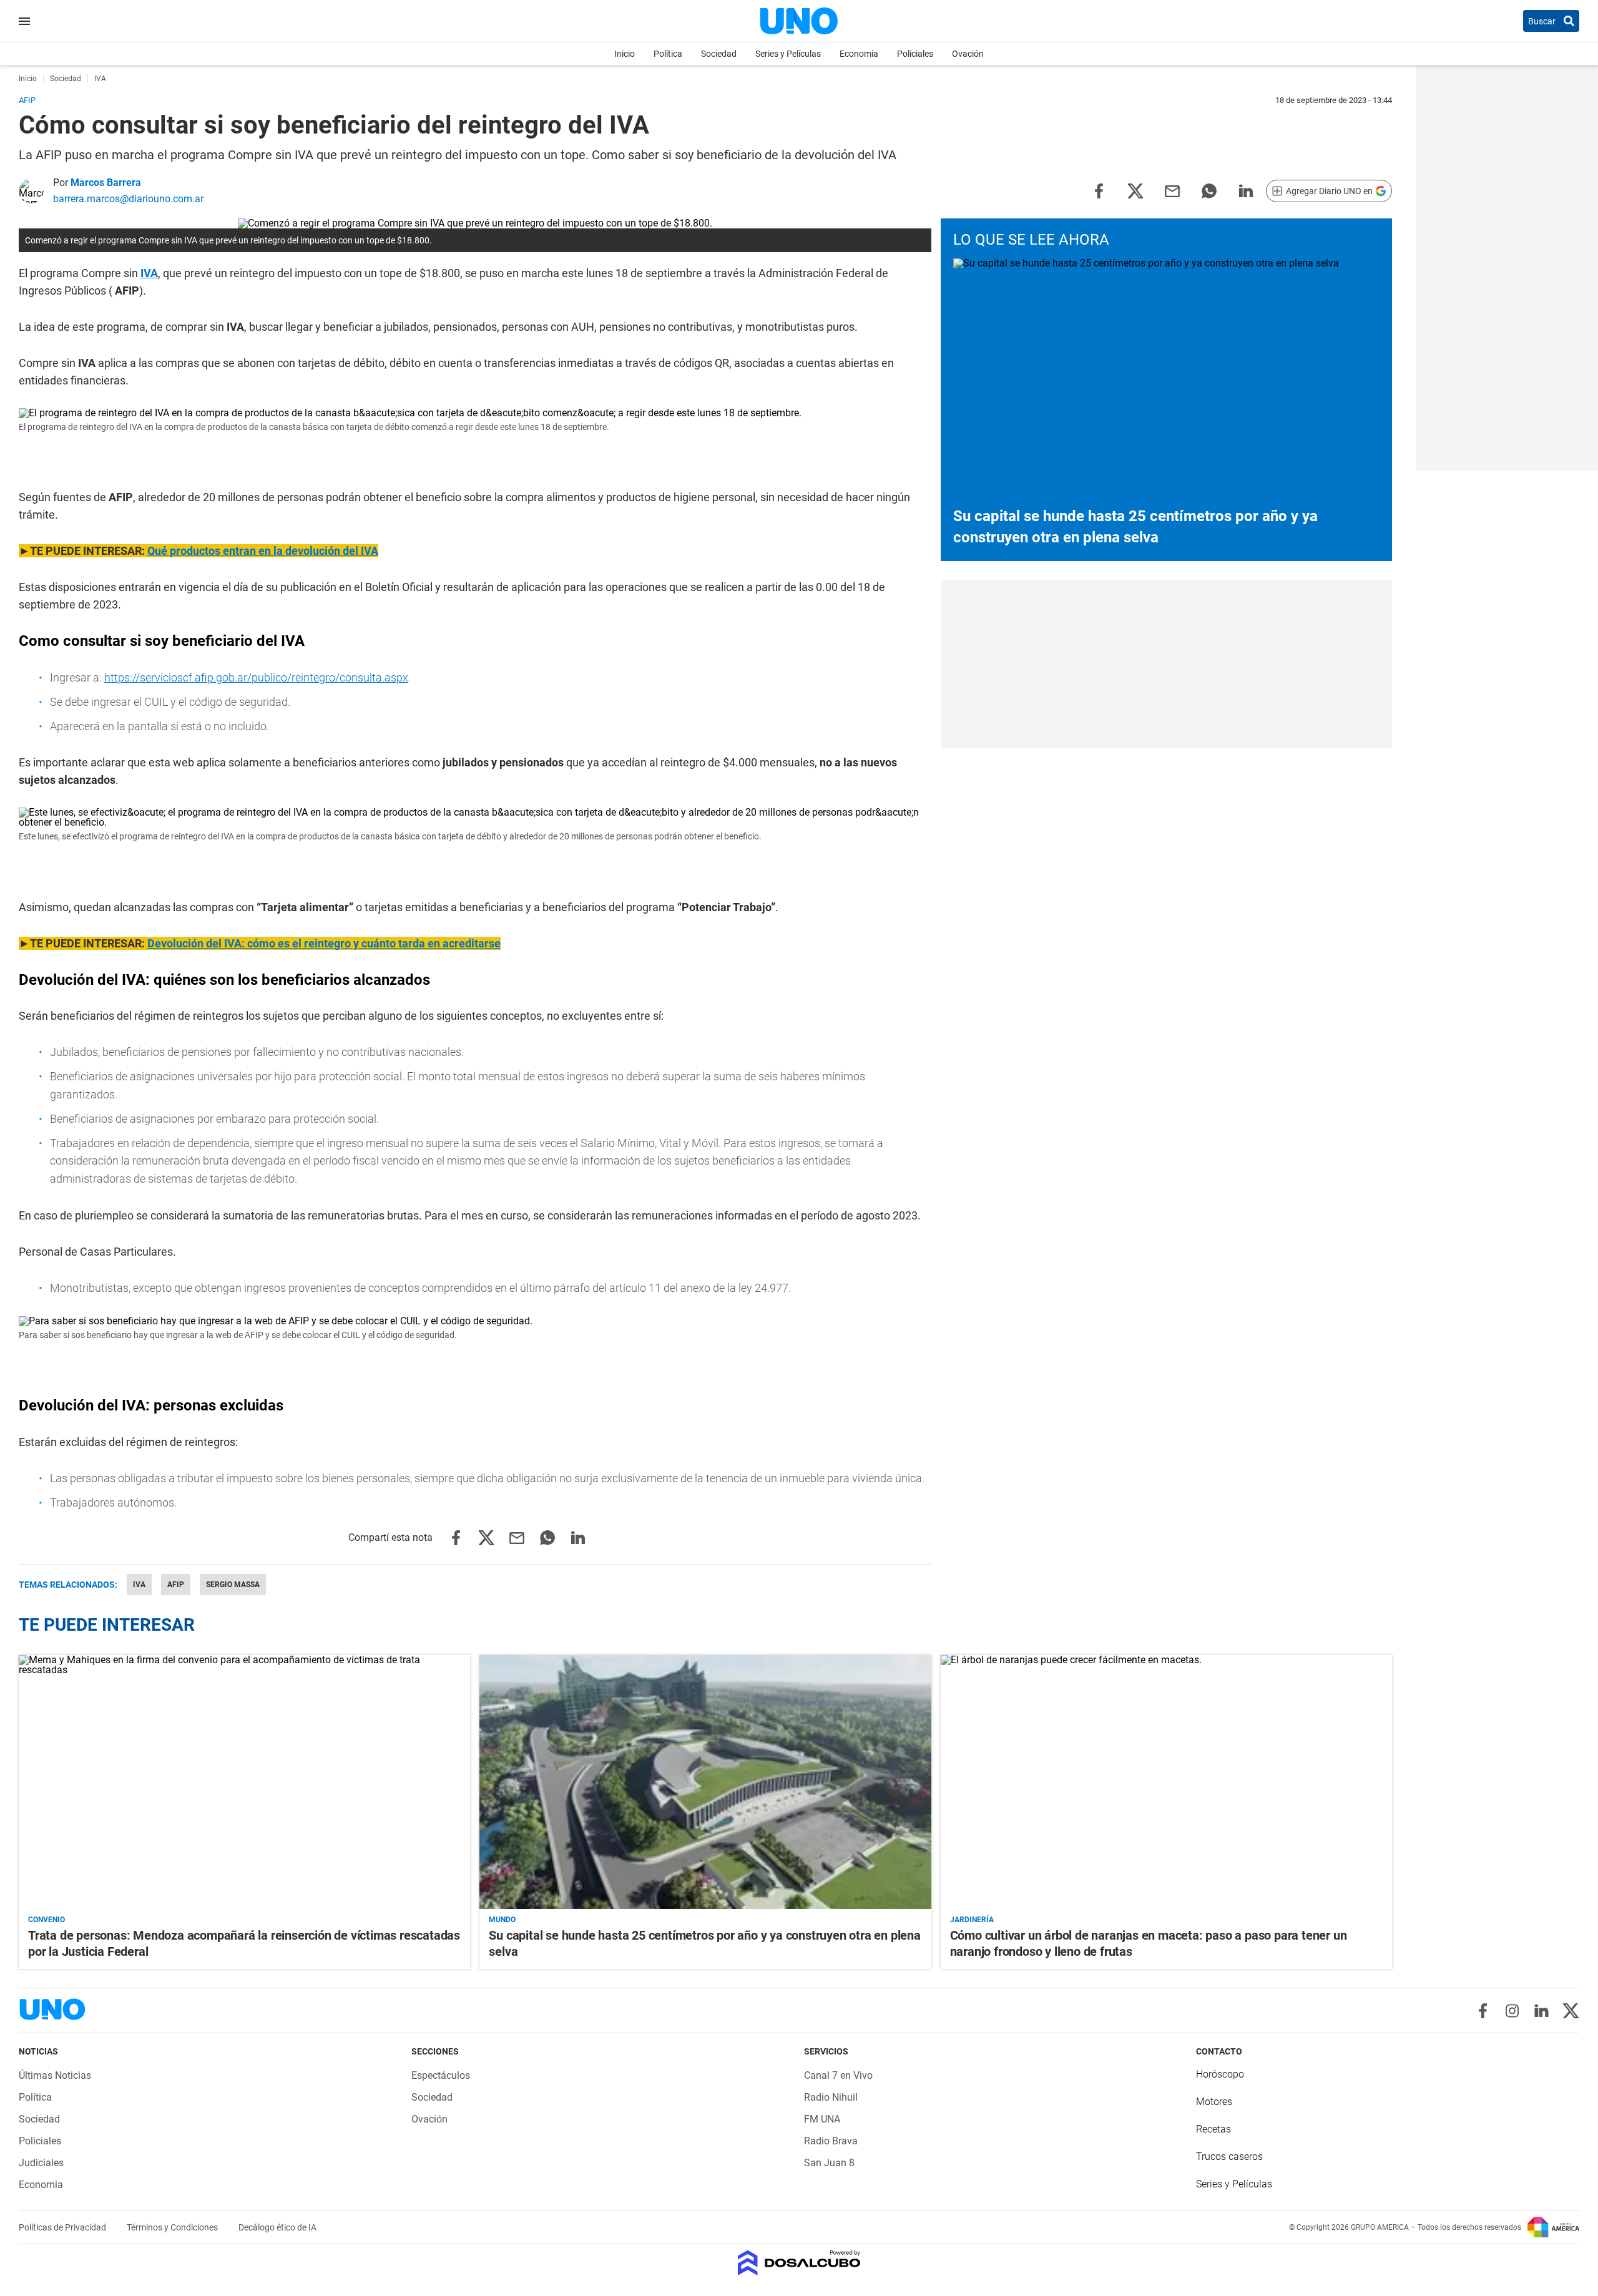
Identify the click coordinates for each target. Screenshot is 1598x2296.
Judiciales (41, 2163)
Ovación (968, 54)
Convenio (47, 1920)
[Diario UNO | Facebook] (1483, 2011)
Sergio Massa (233, 1585)
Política (668, 54)
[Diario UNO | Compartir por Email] (1172, 190)
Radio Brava (831, 2141)
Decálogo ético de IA (277, 2227)
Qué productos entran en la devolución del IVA (263, 551)
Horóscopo (1220, 2074)
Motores (1214, 2102)
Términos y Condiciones (173, 2227)
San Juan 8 (829, 2163)
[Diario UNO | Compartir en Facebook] (1099, 190)
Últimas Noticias (55, 2075)
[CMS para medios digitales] (799, 2264)
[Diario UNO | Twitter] (1571, 2011)
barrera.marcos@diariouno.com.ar (128, 199)
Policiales (915, 54)
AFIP (176, 1585)
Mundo (502, 1920)
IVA (149, 273)
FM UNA (822, 2119)
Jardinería (972, 1920)
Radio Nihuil (831, 2097)
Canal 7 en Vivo (838, 2075)
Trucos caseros (1229, 2157)
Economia (859, 54)
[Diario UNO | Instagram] (1512, 2011)
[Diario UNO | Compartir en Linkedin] (1246, 190)
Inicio (625, 54)
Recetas (1213, 2129)
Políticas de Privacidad (63, 2227)
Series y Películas (788, 54)
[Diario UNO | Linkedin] (1542, 2011)
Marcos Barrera (106, 183)
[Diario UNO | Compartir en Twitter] (1135, 190)
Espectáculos (441, 2075)
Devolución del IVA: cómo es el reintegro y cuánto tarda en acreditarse (324, 943)
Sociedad (719, 54)
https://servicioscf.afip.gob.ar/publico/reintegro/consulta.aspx (256, 677)
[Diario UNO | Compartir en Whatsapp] (1209, 190)
